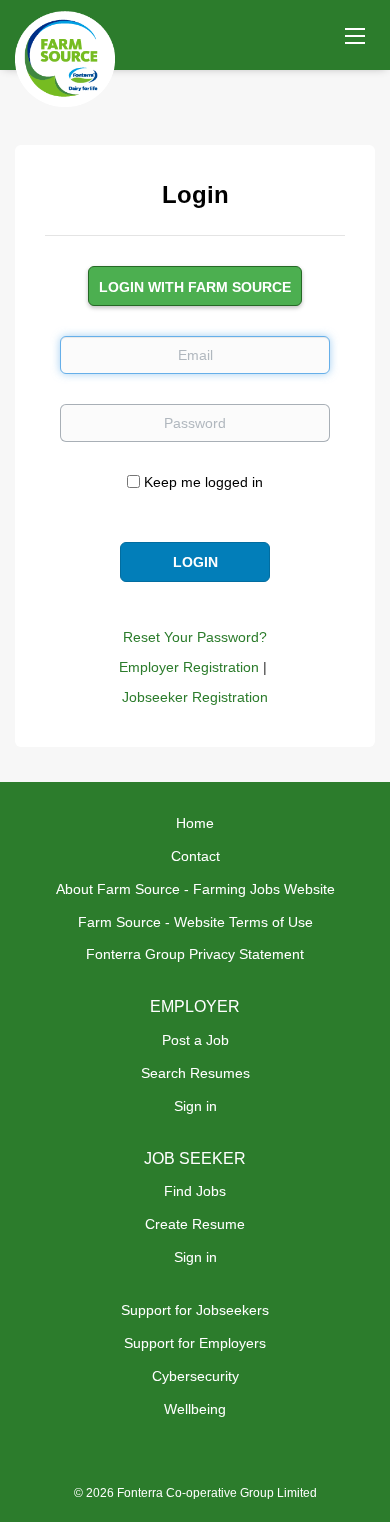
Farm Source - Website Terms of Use (195, 922)
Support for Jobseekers (195, 1310)
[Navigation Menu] (355, 35)
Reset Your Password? (195, 637)
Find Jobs (195, 1191)
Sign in (195, 1106)
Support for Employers (195, 1343)
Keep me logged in (203, 482)
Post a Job (195, 1040)
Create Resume (195, 1224)
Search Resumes (195, 1073)
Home (195, 823)
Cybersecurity (195, 1376)
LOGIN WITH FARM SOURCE (195, 287)
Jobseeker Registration (195, 697)
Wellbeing (195, 1409)
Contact (195, 856)
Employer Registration (189, 667)
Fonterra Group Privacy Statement (195, 954)
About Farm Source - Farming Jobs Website (195, 889)
